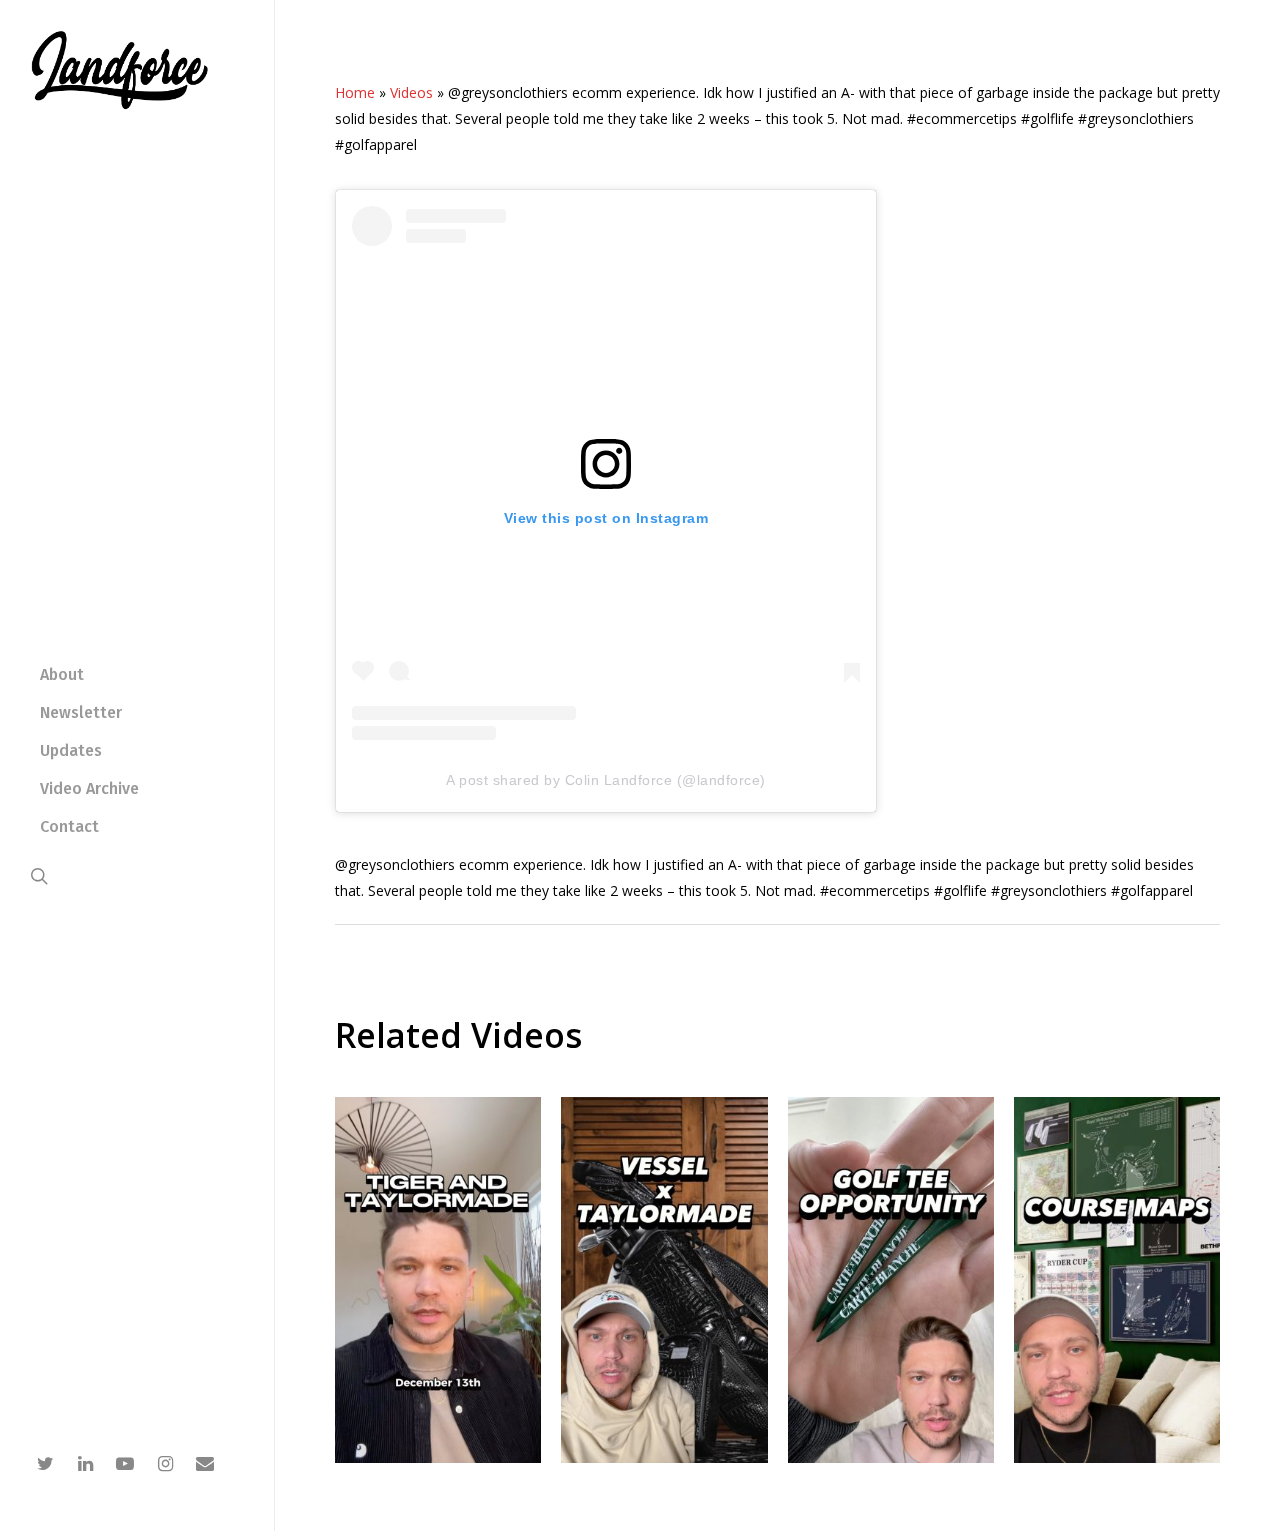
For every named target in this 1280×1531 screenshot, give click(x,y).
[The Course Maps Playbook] (1117, 1457)
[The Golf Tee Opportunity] (891, 1457)
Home (355, 92)
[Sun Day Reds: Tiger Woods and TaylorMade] (438, 1457)
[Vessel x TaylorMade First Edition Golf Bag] (664, 1457)
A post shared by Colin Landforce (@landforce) (606, 780)
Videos (411, 92)
